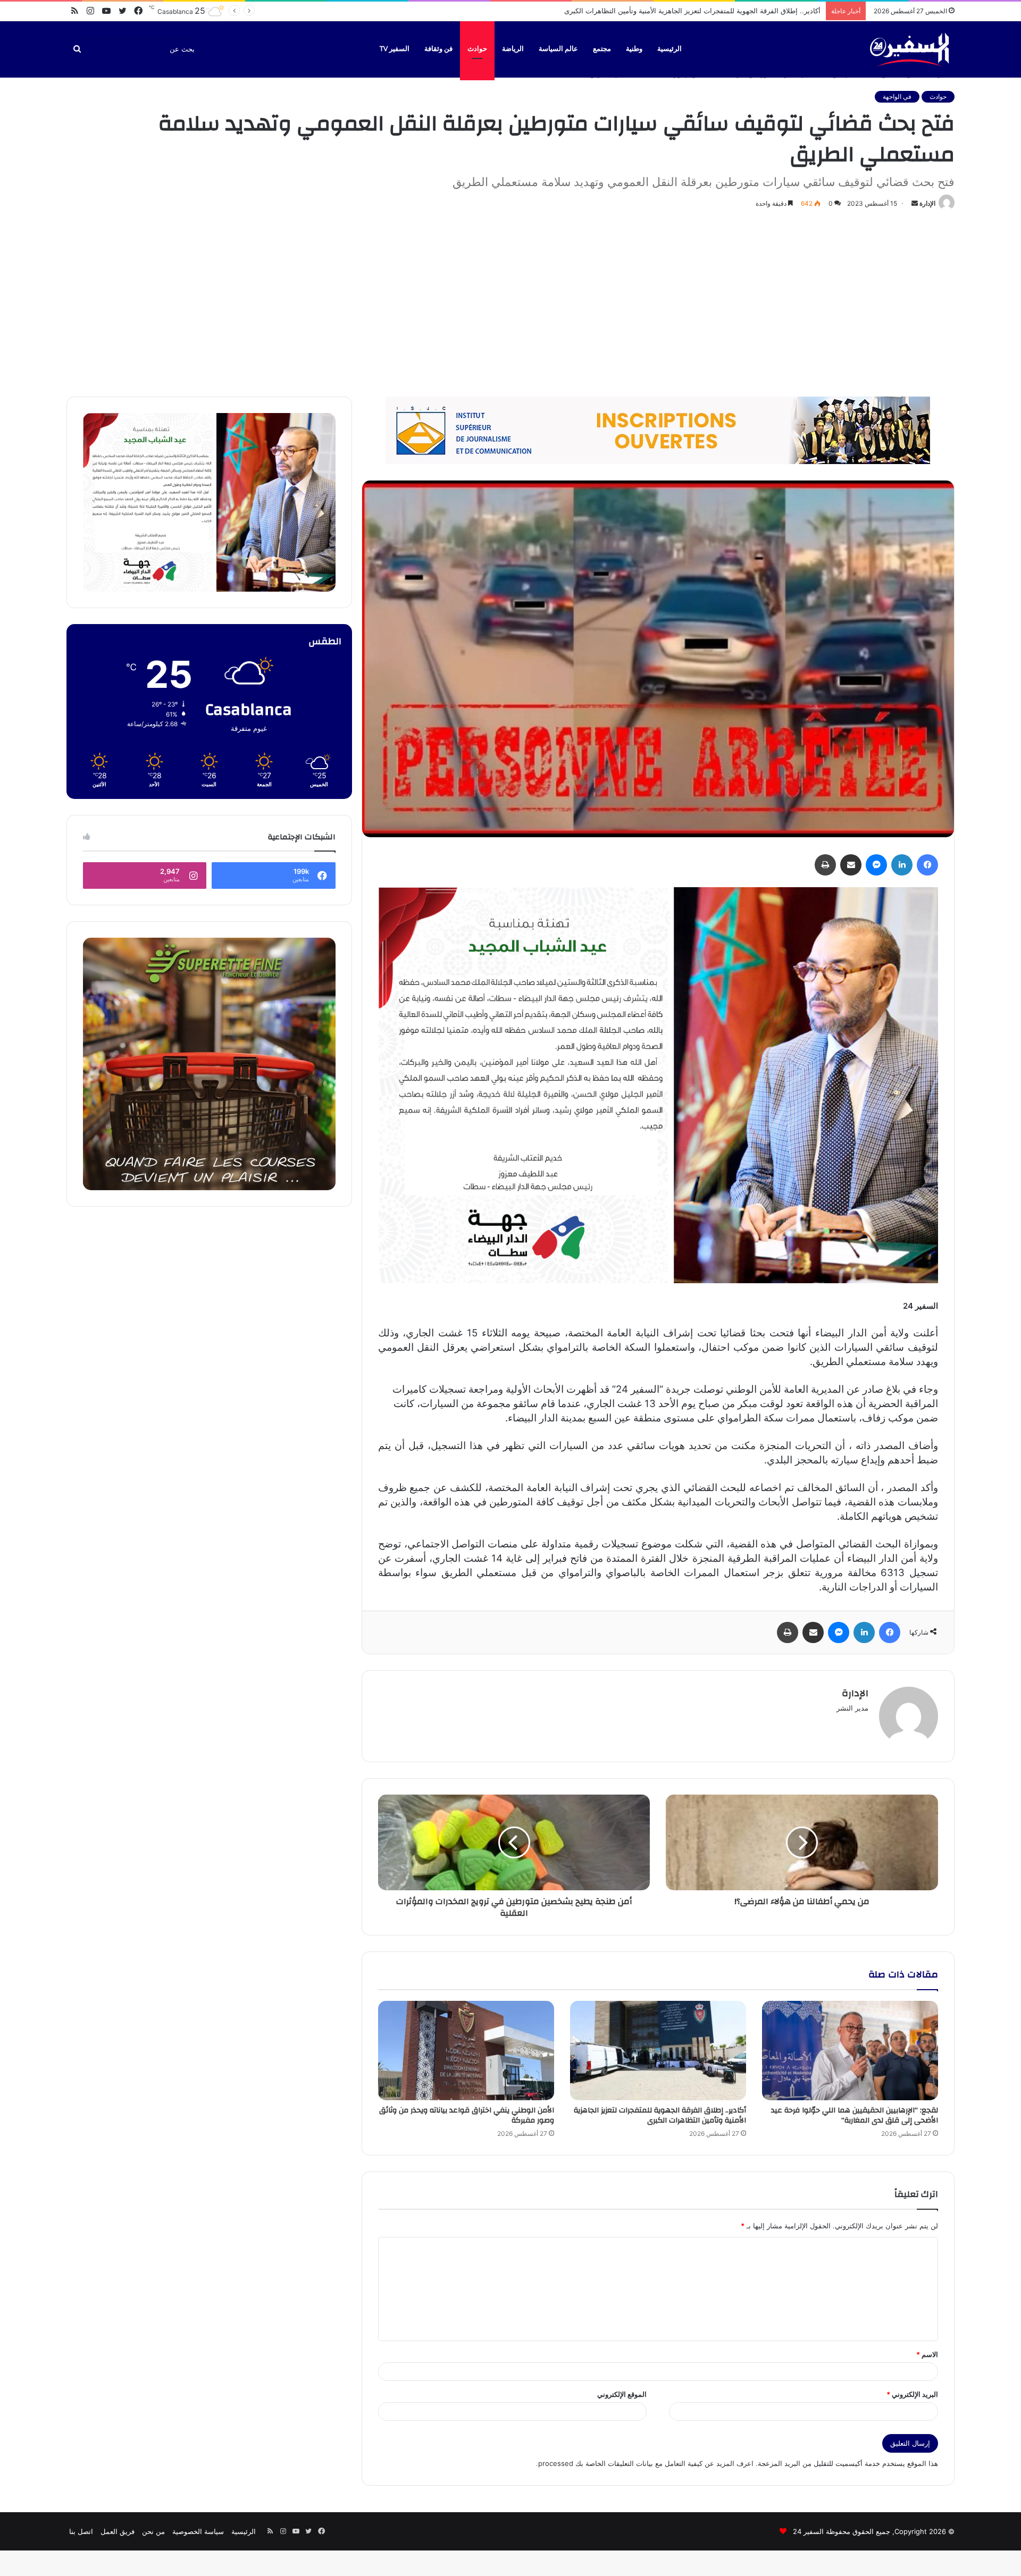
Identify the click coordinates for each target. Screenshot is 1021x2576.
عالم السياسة (558, 49)
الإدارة (927, 203)
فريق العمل (118, 2531)
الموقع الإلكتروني (622, 2394)
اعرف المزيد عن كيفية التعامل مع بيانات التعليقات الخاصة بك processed (646, 2463)
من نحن (153, 2531)
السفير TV (395, 49)
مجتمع (602, 49)
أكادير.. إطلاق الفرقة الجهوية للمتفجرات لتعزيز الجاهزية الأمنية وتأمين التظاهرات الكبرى (660, 2115)
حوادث (477, 49)
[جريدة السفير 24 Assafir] (909, 49)
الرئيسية (669, 49)
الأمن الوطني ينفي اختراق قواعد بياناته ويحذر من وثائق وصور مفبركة (720, 11)
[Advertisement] (510, 301)
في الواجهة (897, 96)
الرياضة (513, 49)
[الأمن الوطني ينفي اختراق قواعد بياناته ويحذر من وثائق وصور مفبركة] (466, 2051)
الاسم (927, 2354)
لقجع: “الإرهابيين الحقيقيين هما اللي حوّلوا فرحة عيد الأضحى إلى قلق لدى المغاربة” (855, 2115)
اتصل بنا (81, 2531)
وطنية (634, 49)
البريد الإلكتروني (912, 2394)
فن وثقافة (438, 49)
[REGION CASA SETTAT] (658, 1085)
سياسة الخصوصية (198, 2531)
